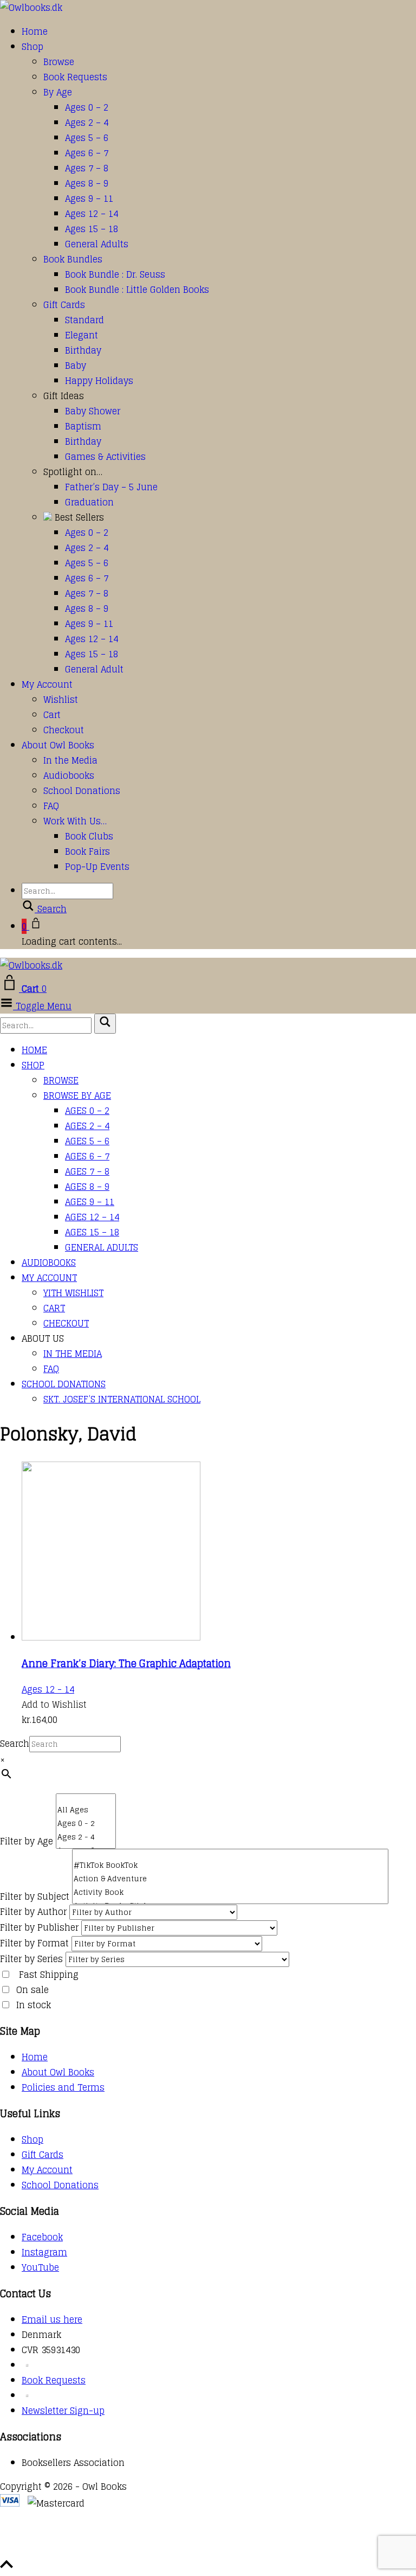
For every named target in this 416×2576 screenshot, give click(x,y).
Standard (84, 320)
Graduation (89, 502)
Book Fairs (87, 851)
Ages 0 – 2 (87, 107)
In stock (34, 2005)
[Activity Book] (230, 1892)
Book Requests (75, 77)
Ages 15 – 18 (92, 229)
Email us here (52, 2319)
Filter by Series (31, 1959)
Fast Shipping (49, 1975)
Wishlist (61, 700)
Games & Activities (105, 457)
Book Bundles (73, 259)
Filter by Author (33, 1912)
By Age (58, 92)
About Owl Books (58, 745)
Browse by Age (77, 1095)
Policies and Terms (63, 2087)
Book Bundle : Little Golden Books (137, 290)
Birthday (83, 350)
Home (35, 31)
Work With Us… (75, 821)
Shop (32, 47)
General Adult (94, 669)
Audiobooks (69, 776)
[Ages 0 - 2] (86, 1824)
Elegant (82, 335)
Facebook (42, 2237)
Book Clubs (89, 836)
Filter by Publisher (39, 1927)
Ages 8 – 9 (87, 183)
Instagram (44, 2252)
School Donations (82, 791)
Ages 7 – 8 (87, 168)
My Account (47, 684)
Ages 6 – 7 (87, 153)
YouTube (40, 2267)
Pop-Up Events (97, 867)
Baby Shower (93, 411)
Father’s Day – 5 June (111, 487)
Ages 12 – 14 (92, 214)
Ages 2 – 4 (87, 123)
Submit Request (157, 2549)
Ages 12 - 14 (48, 1689)
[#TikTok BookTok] (230, 1865)
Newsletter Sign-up (63, 2411)
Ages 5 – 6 (87, 138)
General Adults (97, 244)
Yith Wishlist (73, 1293)
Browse (59, 62)
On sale (32, 1990)
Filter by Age (27, 1841)
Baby (76, 366)
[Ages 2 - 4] (86, 1837)
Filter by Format (34, 1943)
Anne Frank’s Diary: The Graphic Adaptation (126, 1663)
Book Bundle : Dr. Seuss (115, 274)
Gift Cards (64, 305)
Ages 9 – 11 (89, 198)
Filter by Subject (35, 1896)
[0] (86, 1799)
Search (15, 1744)
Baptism (83, 426)
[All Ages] (86, 1810)
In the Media (70, 760)
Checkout (64, 730)
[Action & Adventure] (230, 1879)
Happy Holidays (99, 381)
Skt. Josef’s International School (122, 1399)
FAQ (51, 806)
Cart (52, 715)
